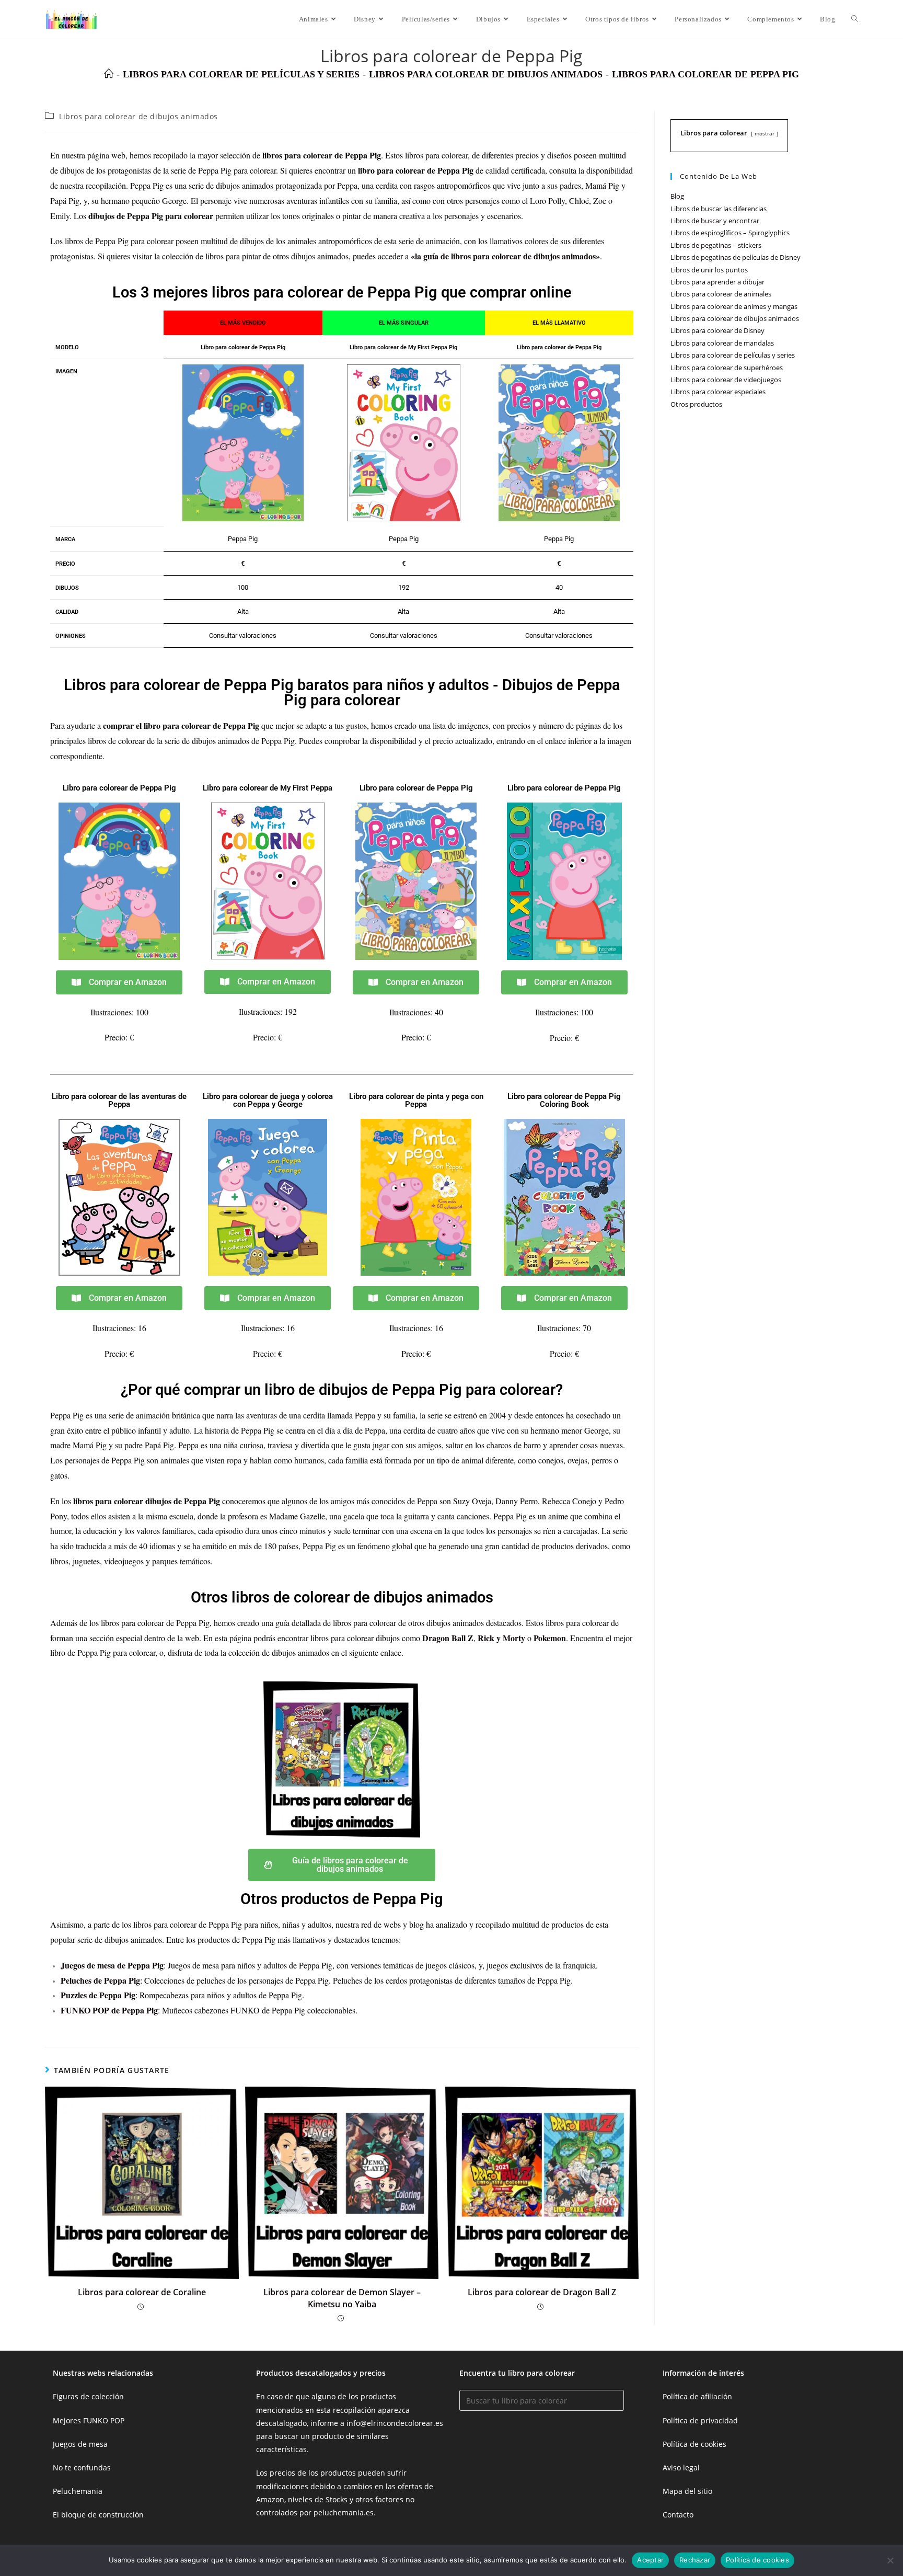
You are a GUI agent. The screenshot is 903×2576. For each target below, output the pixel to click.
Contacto (678, 2515)
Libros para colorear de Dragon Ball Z (542, 2292)
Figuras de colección (88, 2396)
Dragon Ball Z (448, 1638)
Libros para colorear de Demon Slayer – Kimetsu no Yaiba (342, 2298)
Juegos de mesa (80, 2444)
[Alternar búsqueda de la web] (855, 19)
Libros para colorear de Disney (717, 330)
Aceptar (650, 2560)
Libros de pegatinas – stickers (716, 245)
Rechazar (695, 2560)
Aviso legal (681, 2468)
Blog (677, 196)
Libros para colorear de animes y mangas (734, 306)
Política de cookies (694, 2444)
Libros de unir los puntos (709, 270)
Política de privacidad (700, 2420)
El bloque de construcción (98, 2515)
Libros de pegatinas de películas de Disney (736, 257)
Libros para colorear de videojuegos (726, 380)
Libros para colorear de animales (721, 294)
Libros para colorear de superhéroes (727, 368)
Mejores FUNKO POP (89, 2420)
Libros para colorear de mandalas (722, 343)
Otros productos (696, 404)
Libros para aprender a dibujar (717, 282)
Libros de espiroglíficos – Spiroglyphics (730, 233)
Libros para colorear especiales (718, 392)
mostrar (765, 133)
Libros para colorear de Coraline (142, 2292)
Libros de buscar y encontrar (715, 221)
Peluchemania (78, 2491)
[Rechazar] (890, 2560)
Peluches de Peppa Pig (100, 1980)
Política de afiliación (697, 2396)
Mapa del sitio (687, 2491)
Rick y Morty (501, 1638)
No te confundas (82, 2468)
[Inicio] (109, 74)
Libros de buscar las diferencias (719, 209)
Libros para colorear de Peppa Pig (705, 74)
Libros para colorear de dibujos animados (138, 116)
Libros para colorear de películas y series (733, 355)
